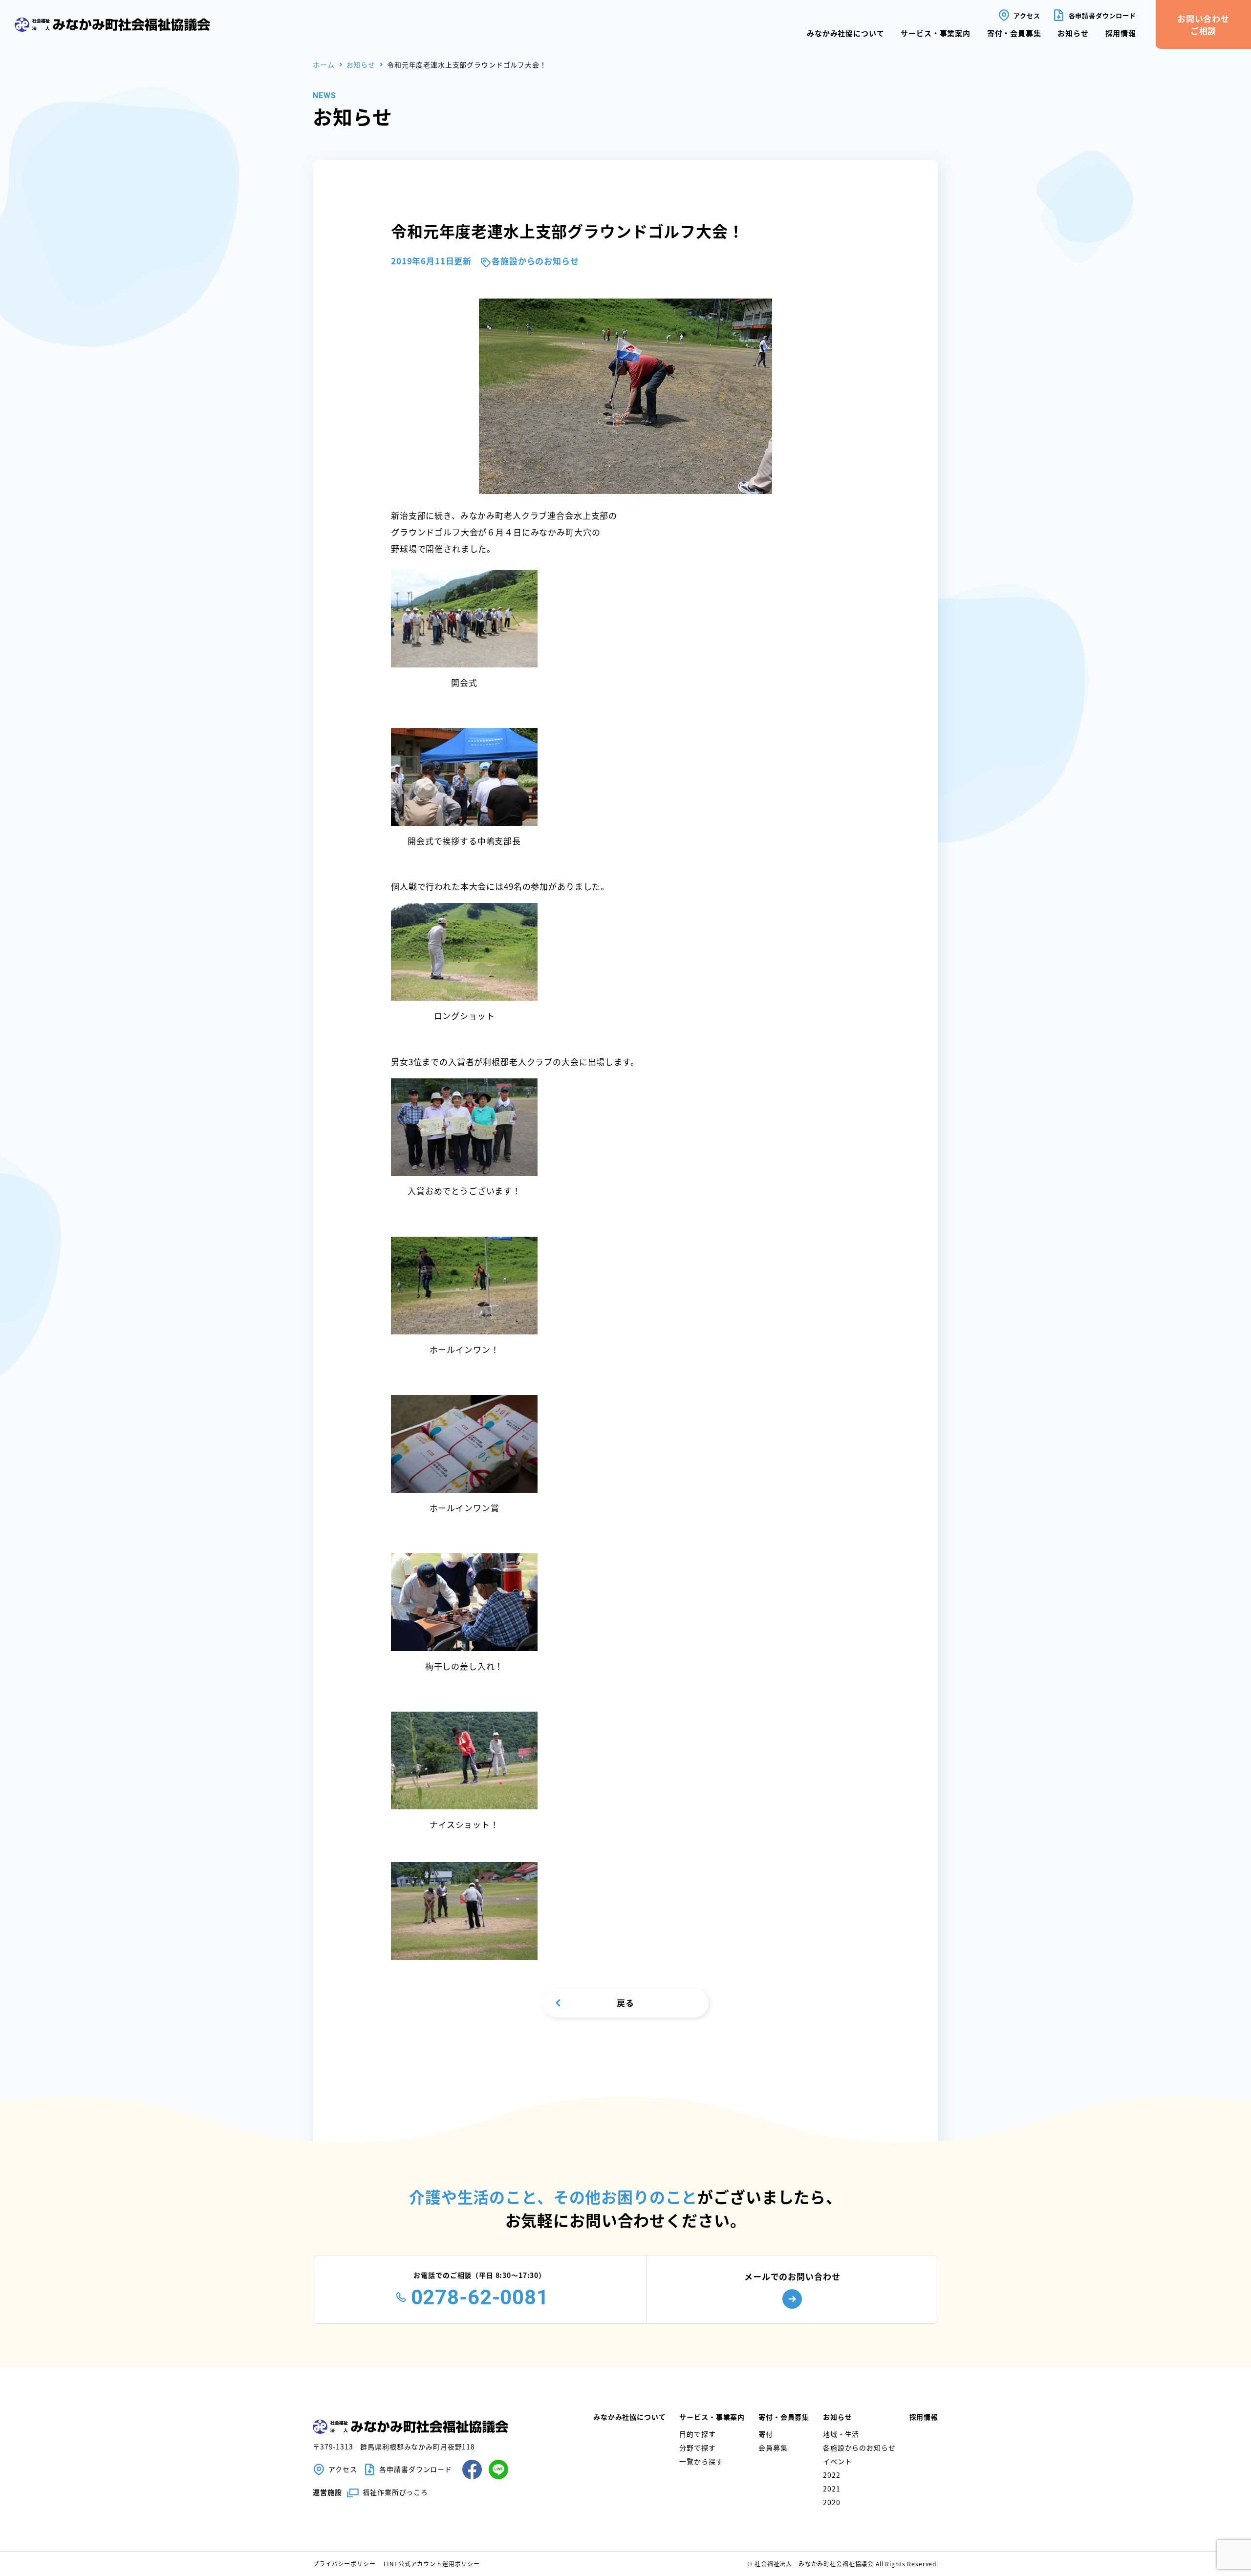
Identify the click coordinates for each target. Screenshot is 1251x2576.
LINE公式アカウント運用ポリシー (432, 2564)
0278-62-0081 (480, 2297)
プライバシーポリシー (344, 2564)
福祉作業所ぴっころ (395, 2492)
